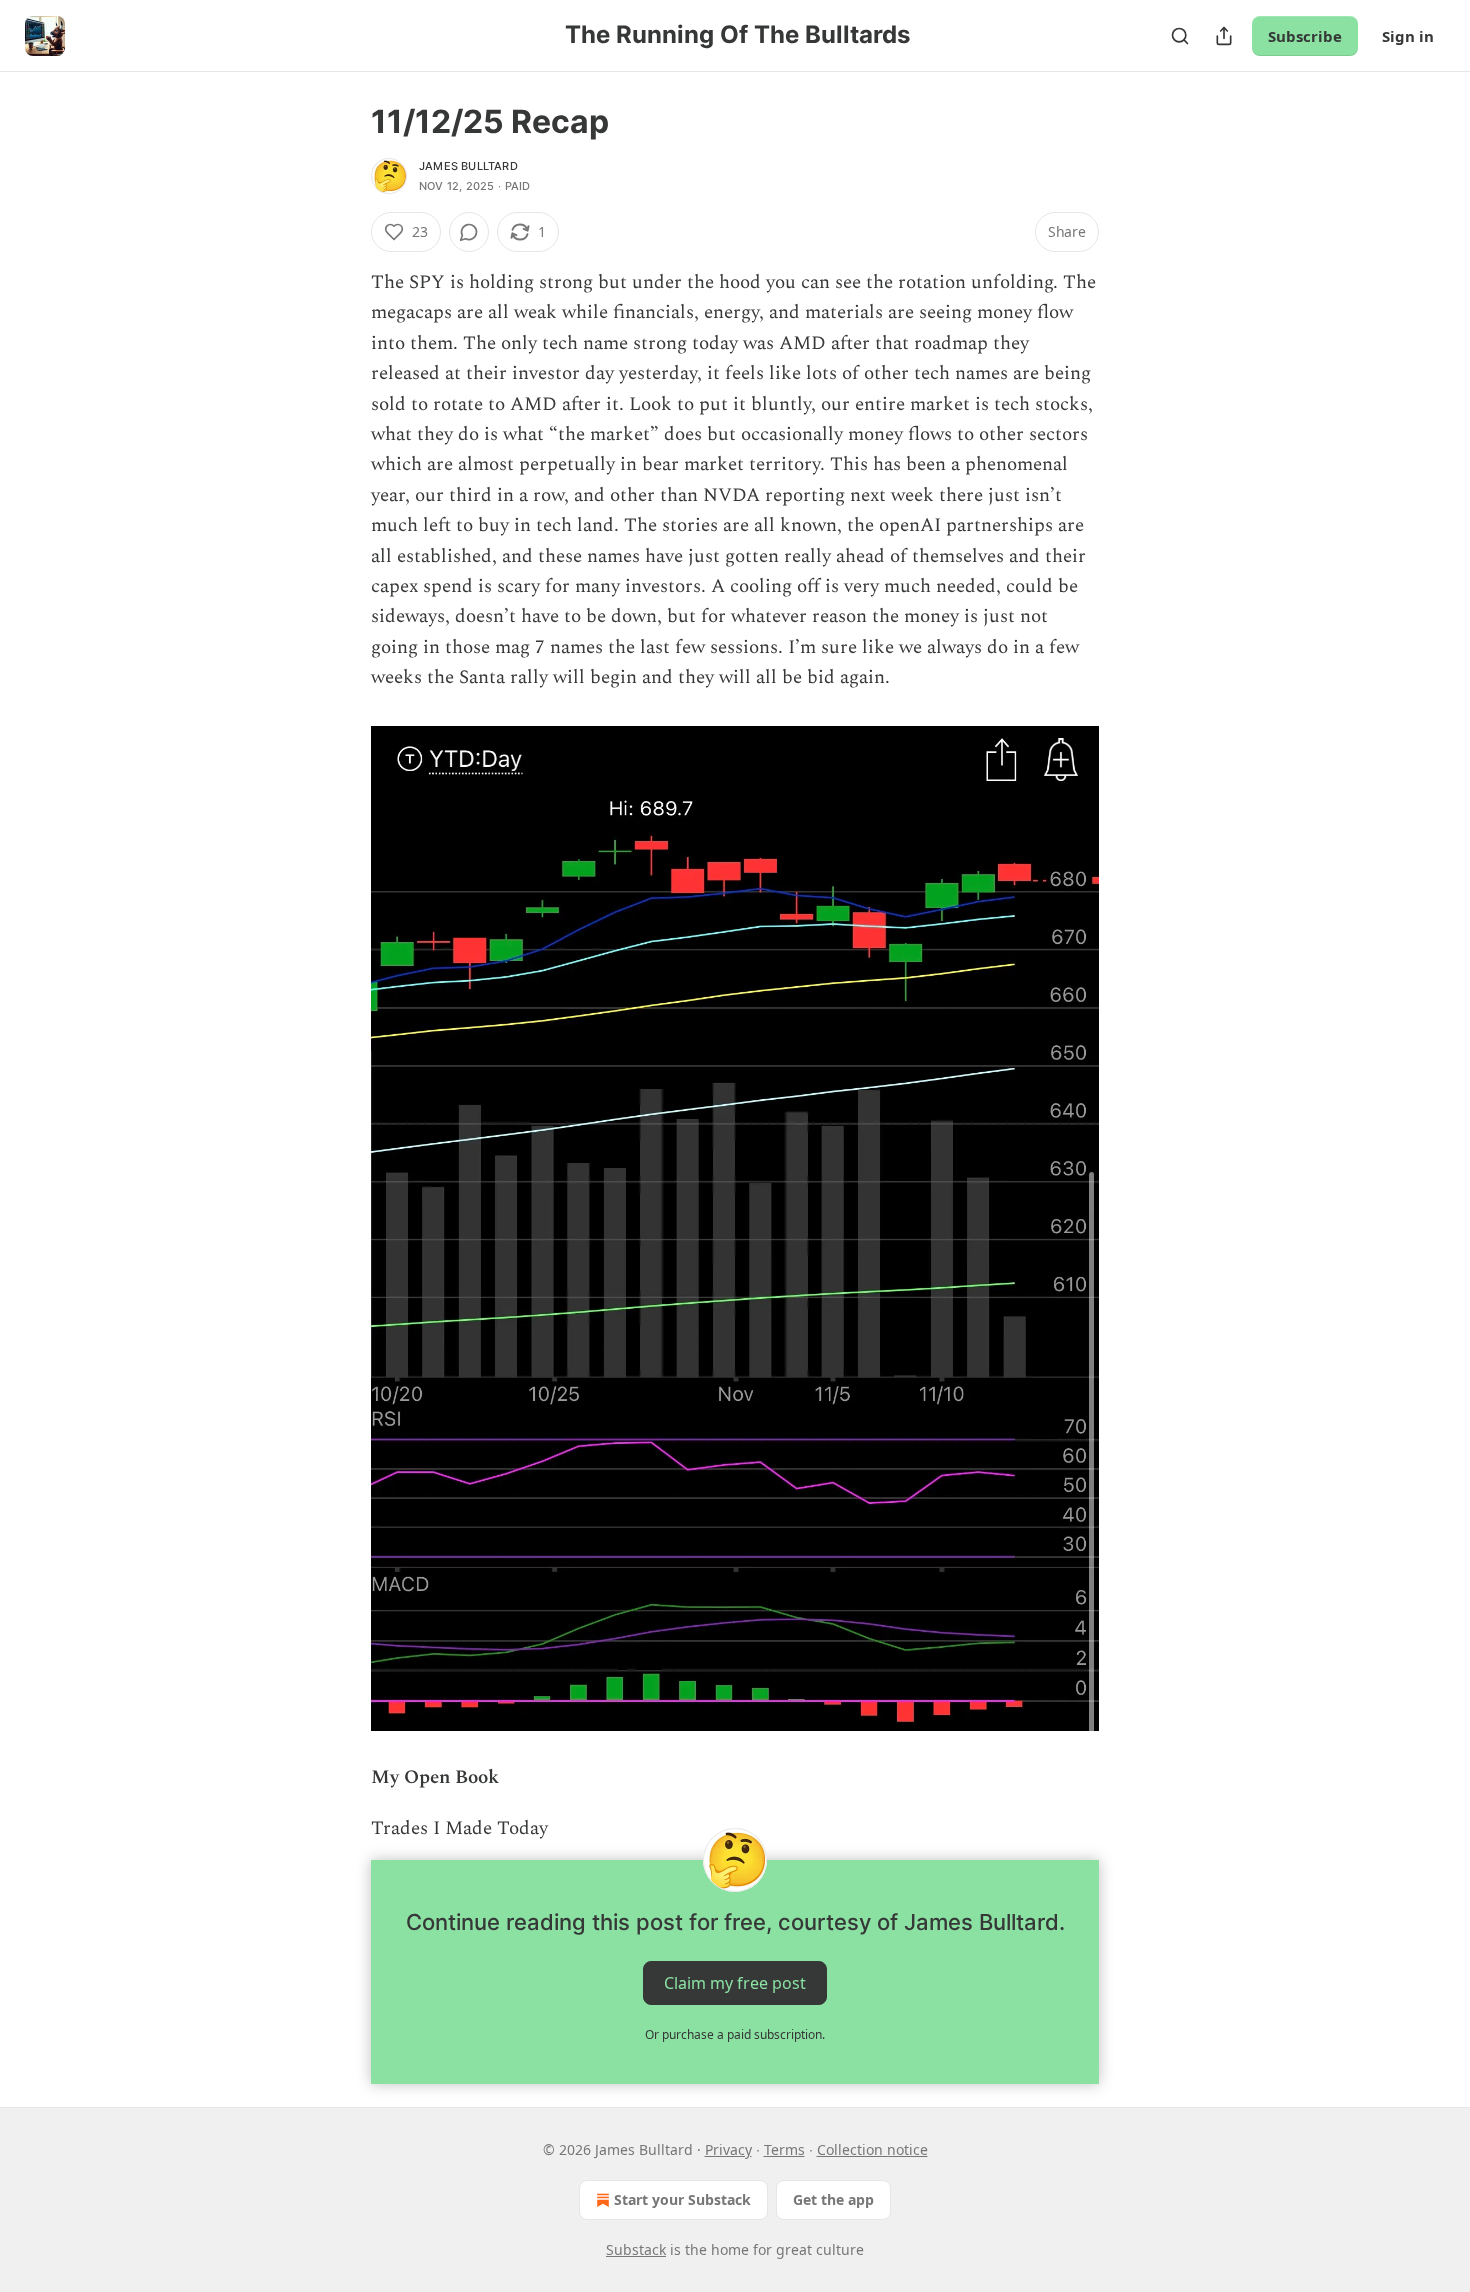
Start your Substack (682, 2199)
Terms (784, 2149)
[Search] (1180, 36)
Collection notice (872, 2149)
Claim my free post (735, 1982)
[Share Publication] (1224, 36)
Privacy (728, 2149)
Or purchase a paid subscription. (735, 2034)
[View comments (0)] (469, 232)
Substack (636, 2249)
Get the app (833, 2199)
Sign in (1408, 36)
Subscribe (1305, 36)
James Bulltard (468, 166)
